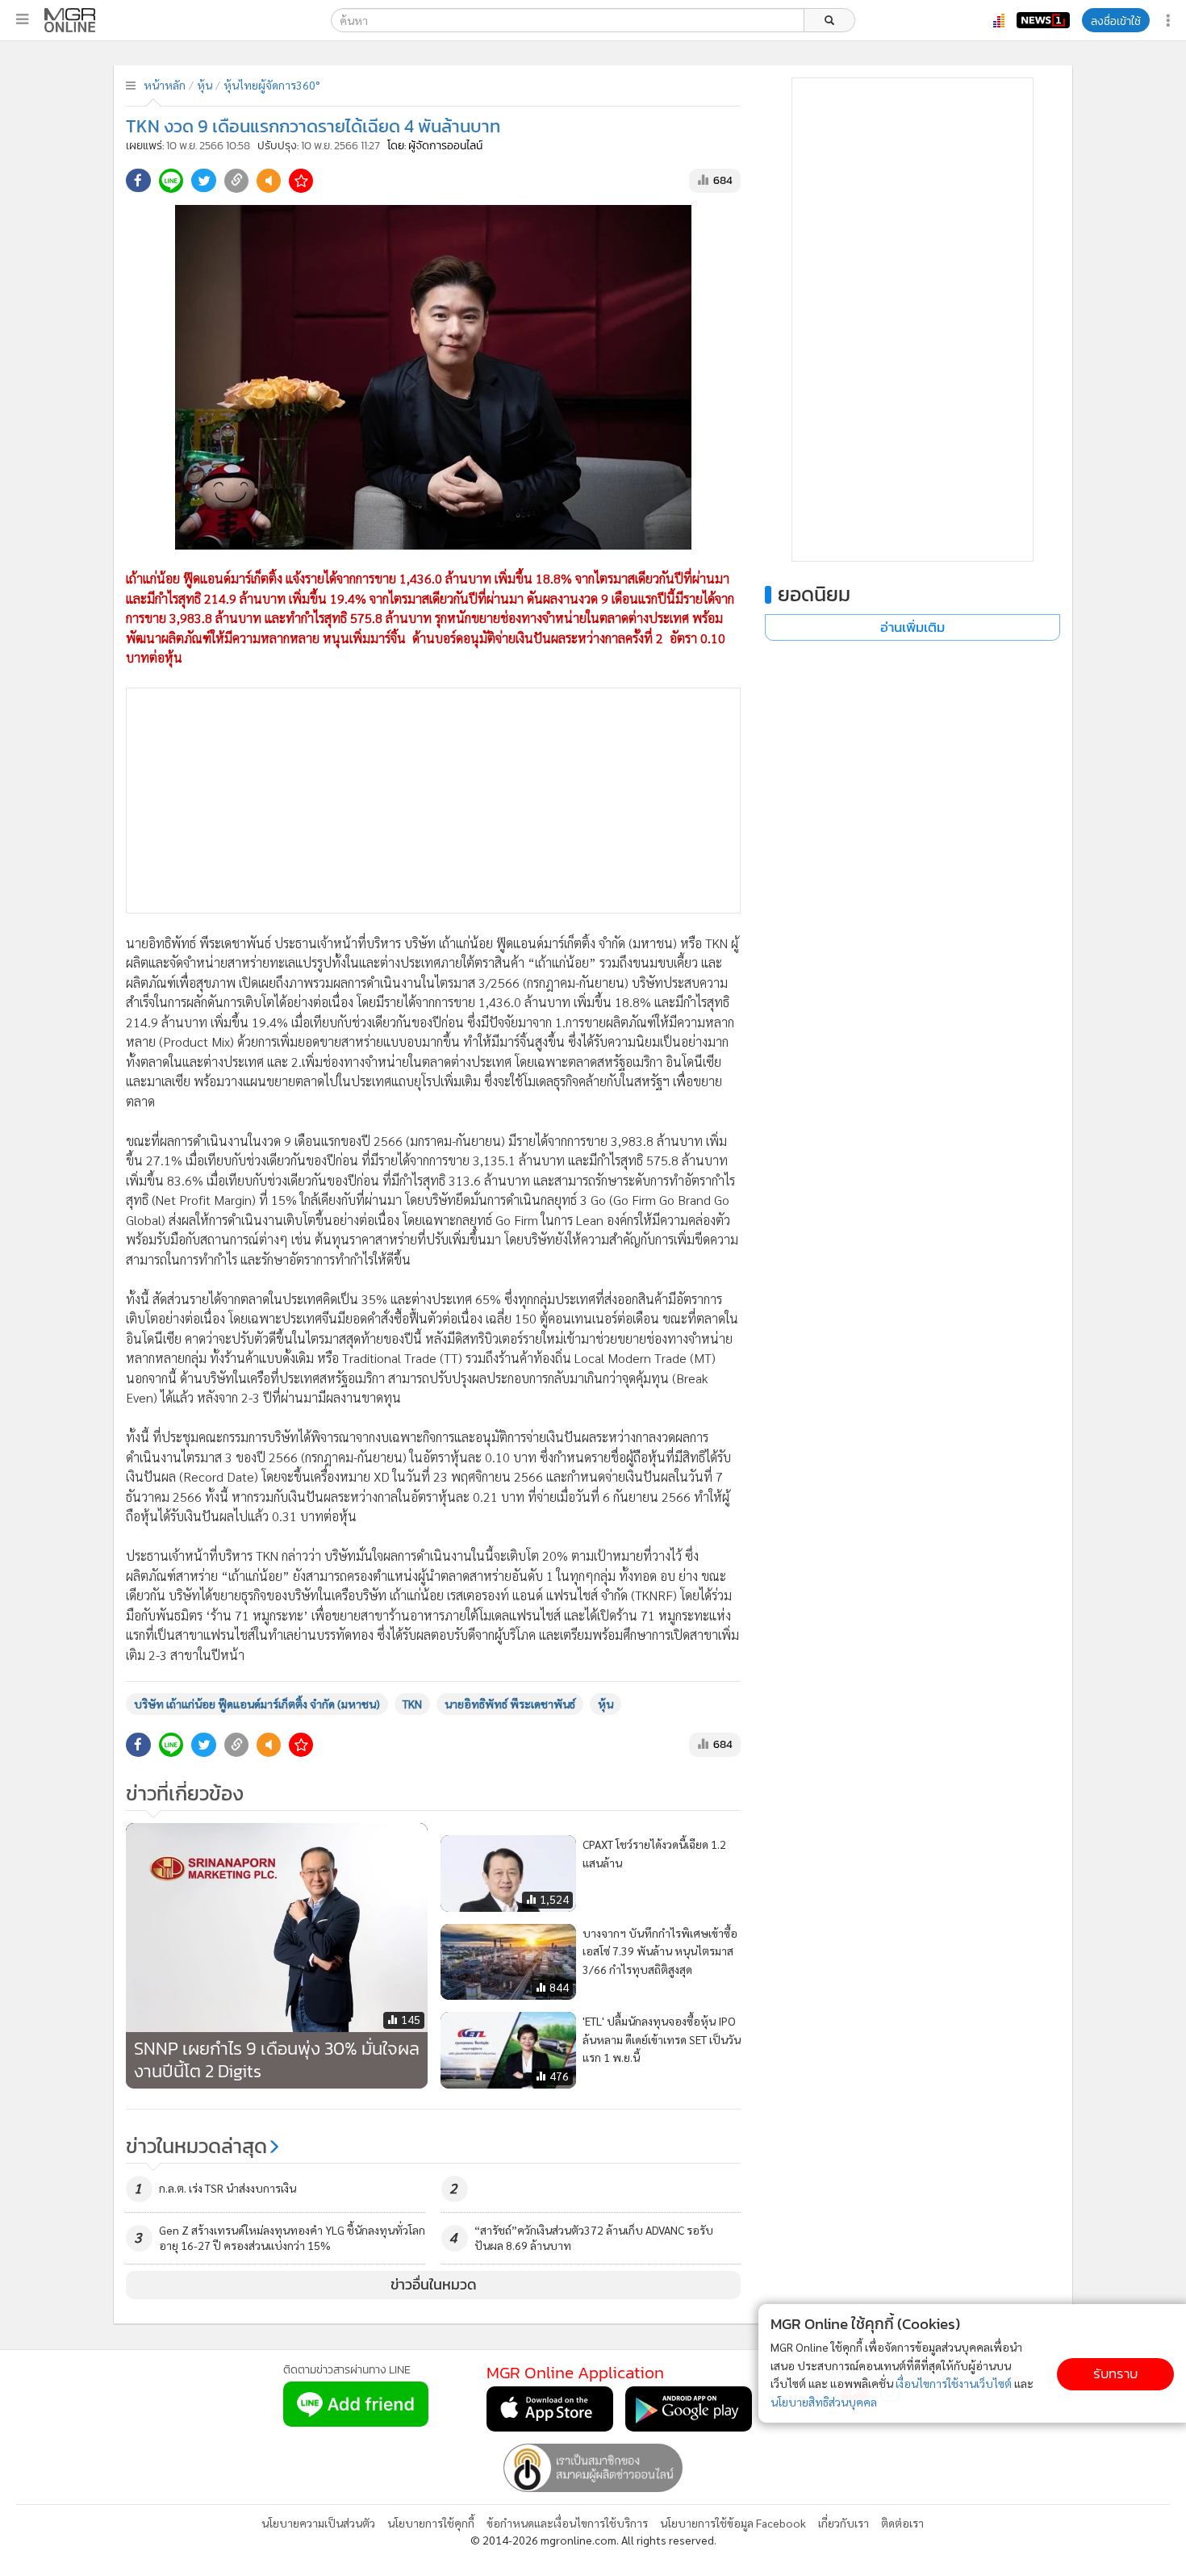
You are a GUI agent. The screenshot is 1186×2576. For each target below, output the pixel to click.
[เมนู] (22, 19)
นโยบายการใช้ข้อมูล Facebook (733, 2523)
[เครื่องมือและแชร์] (1170, 21)
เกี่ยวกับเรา (844, 2523)
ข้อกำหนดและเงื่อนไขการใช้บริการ (567, 2523)
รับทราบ (1115, 2374)
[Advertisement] (433, 801)
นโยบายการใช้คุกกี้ (431, 2523)
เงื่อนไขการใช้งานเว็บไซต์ (954, 2383)
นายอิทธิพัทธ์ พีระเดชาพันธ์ (510, 1704)
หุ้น (205, 85)
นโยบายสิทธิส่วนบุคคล (824, 2402)
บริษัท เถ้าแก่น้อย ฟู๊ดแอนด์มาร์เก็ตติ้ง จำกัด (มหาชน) (257, 1704)
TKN (412, 1704)
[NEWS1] (1043, 20)
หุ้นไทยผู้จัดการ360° (272, 85)
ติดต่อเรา (902, 2523)
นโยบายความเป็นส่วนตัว (318, 2523)
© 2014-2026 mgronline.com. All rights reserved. (593, 2540)
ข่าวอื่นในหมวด (434, 2285)
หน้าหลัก (165, 85)
